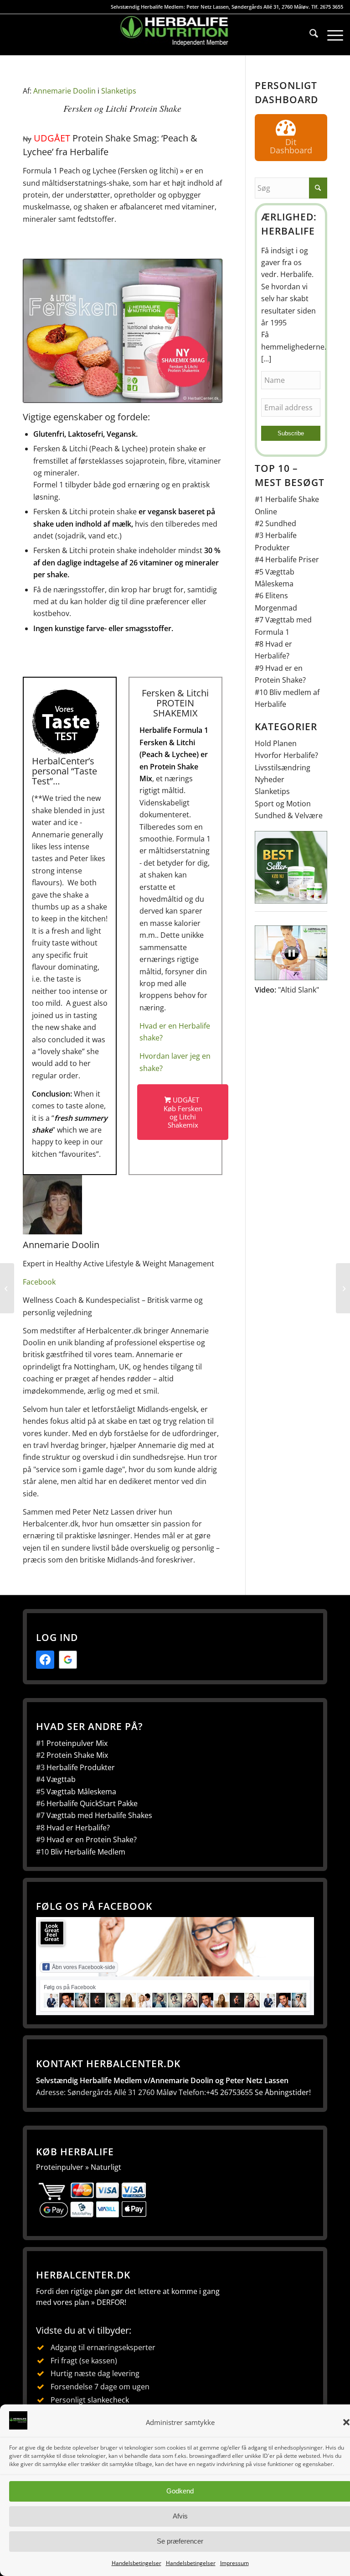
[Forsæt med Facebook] (45, 1660)
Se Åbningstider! (283, 2092)
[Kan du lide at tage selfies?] (7, 1288)
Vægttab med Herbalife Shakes (99, 1815)
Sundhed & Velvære (289, 815)
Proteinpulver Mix (77, 1743)
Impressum (234, 2563)
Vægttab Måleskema (81, 1792)
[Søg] (309, 35)
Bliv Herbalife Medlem (88, 1852)
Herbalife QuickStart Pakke (92, 1803)
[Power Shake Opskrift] (343, 1288)
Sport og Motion (283, 804)
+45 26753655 (229, 2092)
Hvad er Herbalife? (78, 1828)
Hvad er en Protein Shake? (92, 1839)
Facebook (39, 1282)
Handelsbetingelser (136, 2563)
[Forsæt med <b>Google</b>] (68, 1660)
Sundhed (281, 523)
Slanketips (119, 91)
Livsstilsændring (283, 768)
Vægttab (61, 1779)
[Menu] (331, 35)
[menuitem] (309, 35)
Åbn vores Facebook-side (84, 1967)
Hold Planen (276, 743)
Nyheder (270, 779)
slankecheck (108, 2400)
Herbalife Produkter (81, 1767)
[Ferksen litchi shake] (123, 331)
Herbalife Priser (292, 559)
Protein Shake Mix (77, 1755)
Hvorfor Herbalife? (286, 755)
